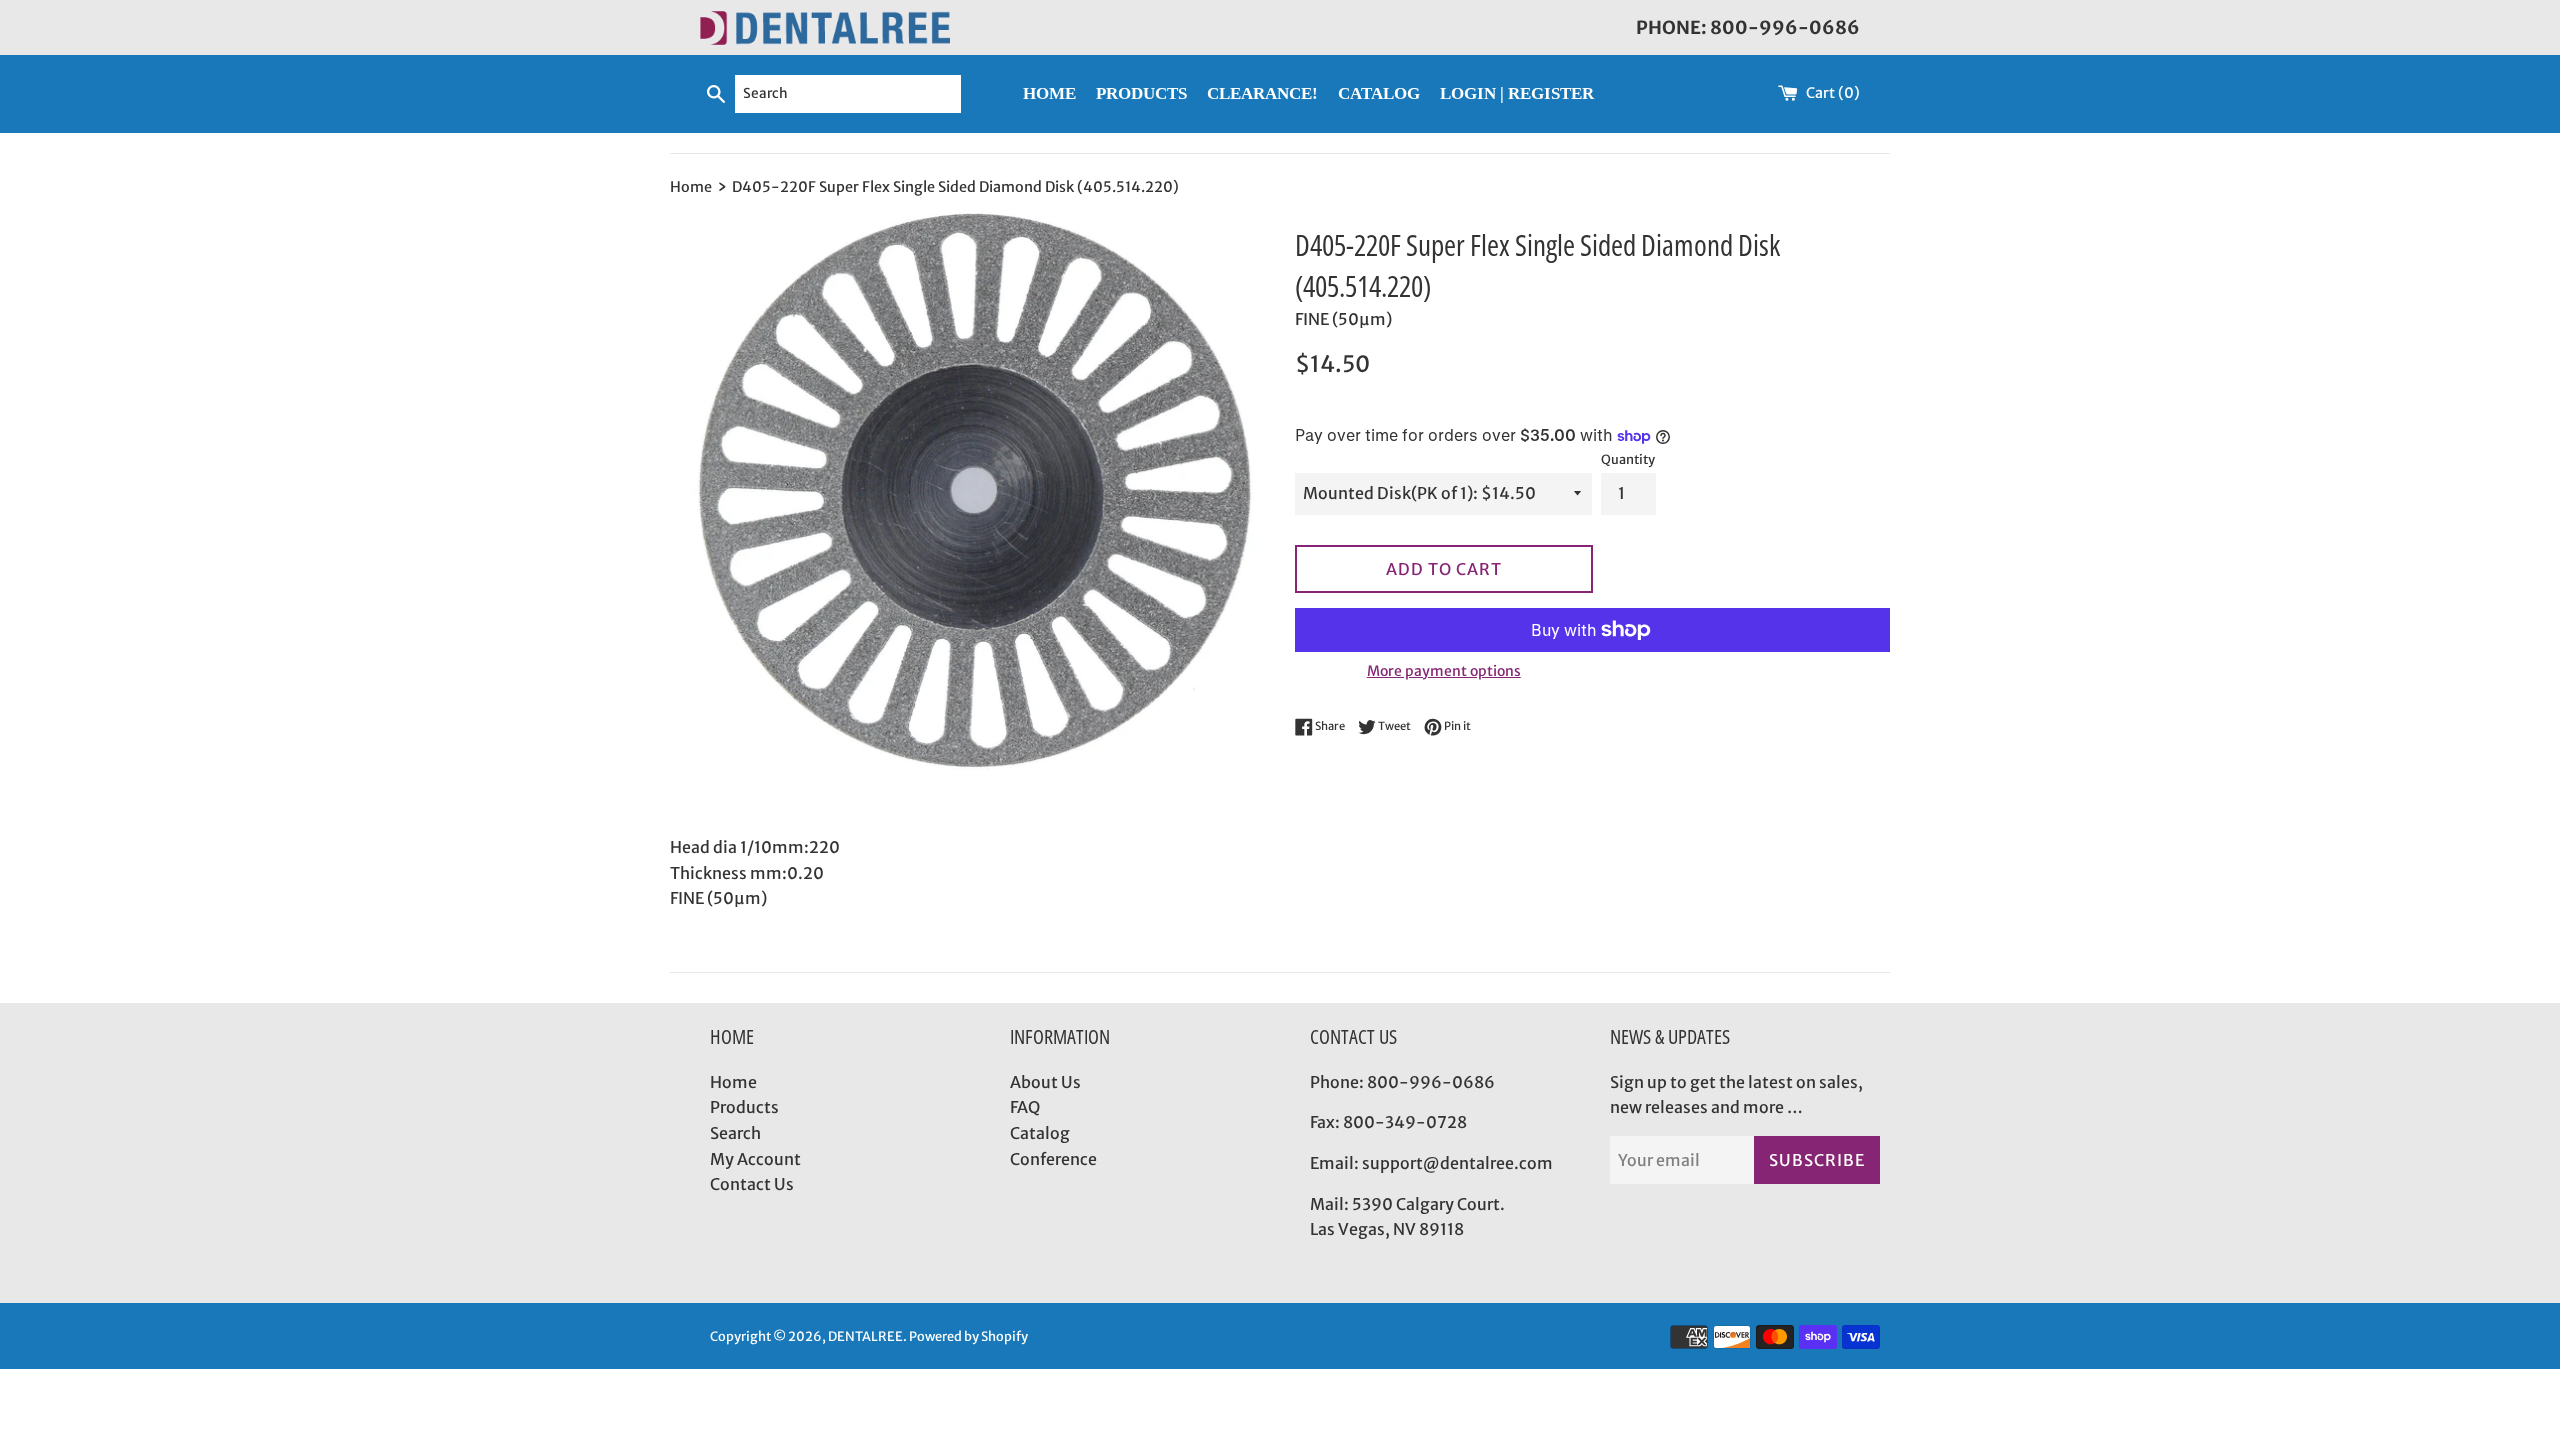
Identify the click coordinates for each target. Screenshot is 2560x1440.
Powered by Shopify (968, 1336)
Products (744, 1107)
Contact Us (752, 1184)
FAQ (1025, 1107)
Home (733, 1082)
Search (735, 1133)
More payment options (1444, 671)
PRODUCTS (1141, 93)
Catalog (1040, 1133)
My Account (755, 1159)
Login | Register (1517, 93)
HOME (1049, 93)
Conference (1053, 1159)
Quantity (1628, 459)
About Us (1045, 1082)
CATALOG (1379, 93)
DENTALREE (865, 1336)
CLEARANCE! (1262, 93)
